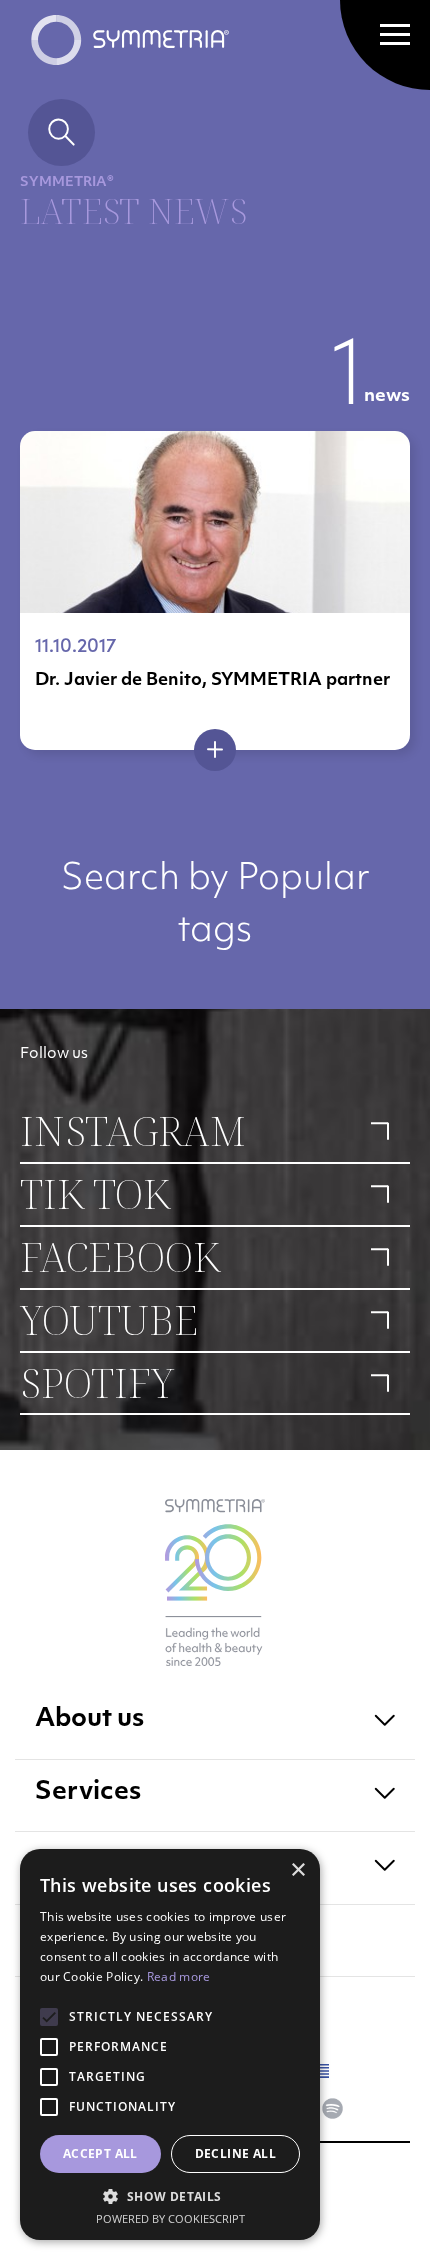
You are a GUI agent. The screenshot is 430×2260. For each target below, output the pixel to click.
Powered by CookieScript (170, 2218)
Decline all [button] (235, 2153)
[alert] (170, 2044)
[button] (170, 2196)
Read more (179, 1976)
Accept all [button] (100, 2153)
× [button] (297, 1870)
